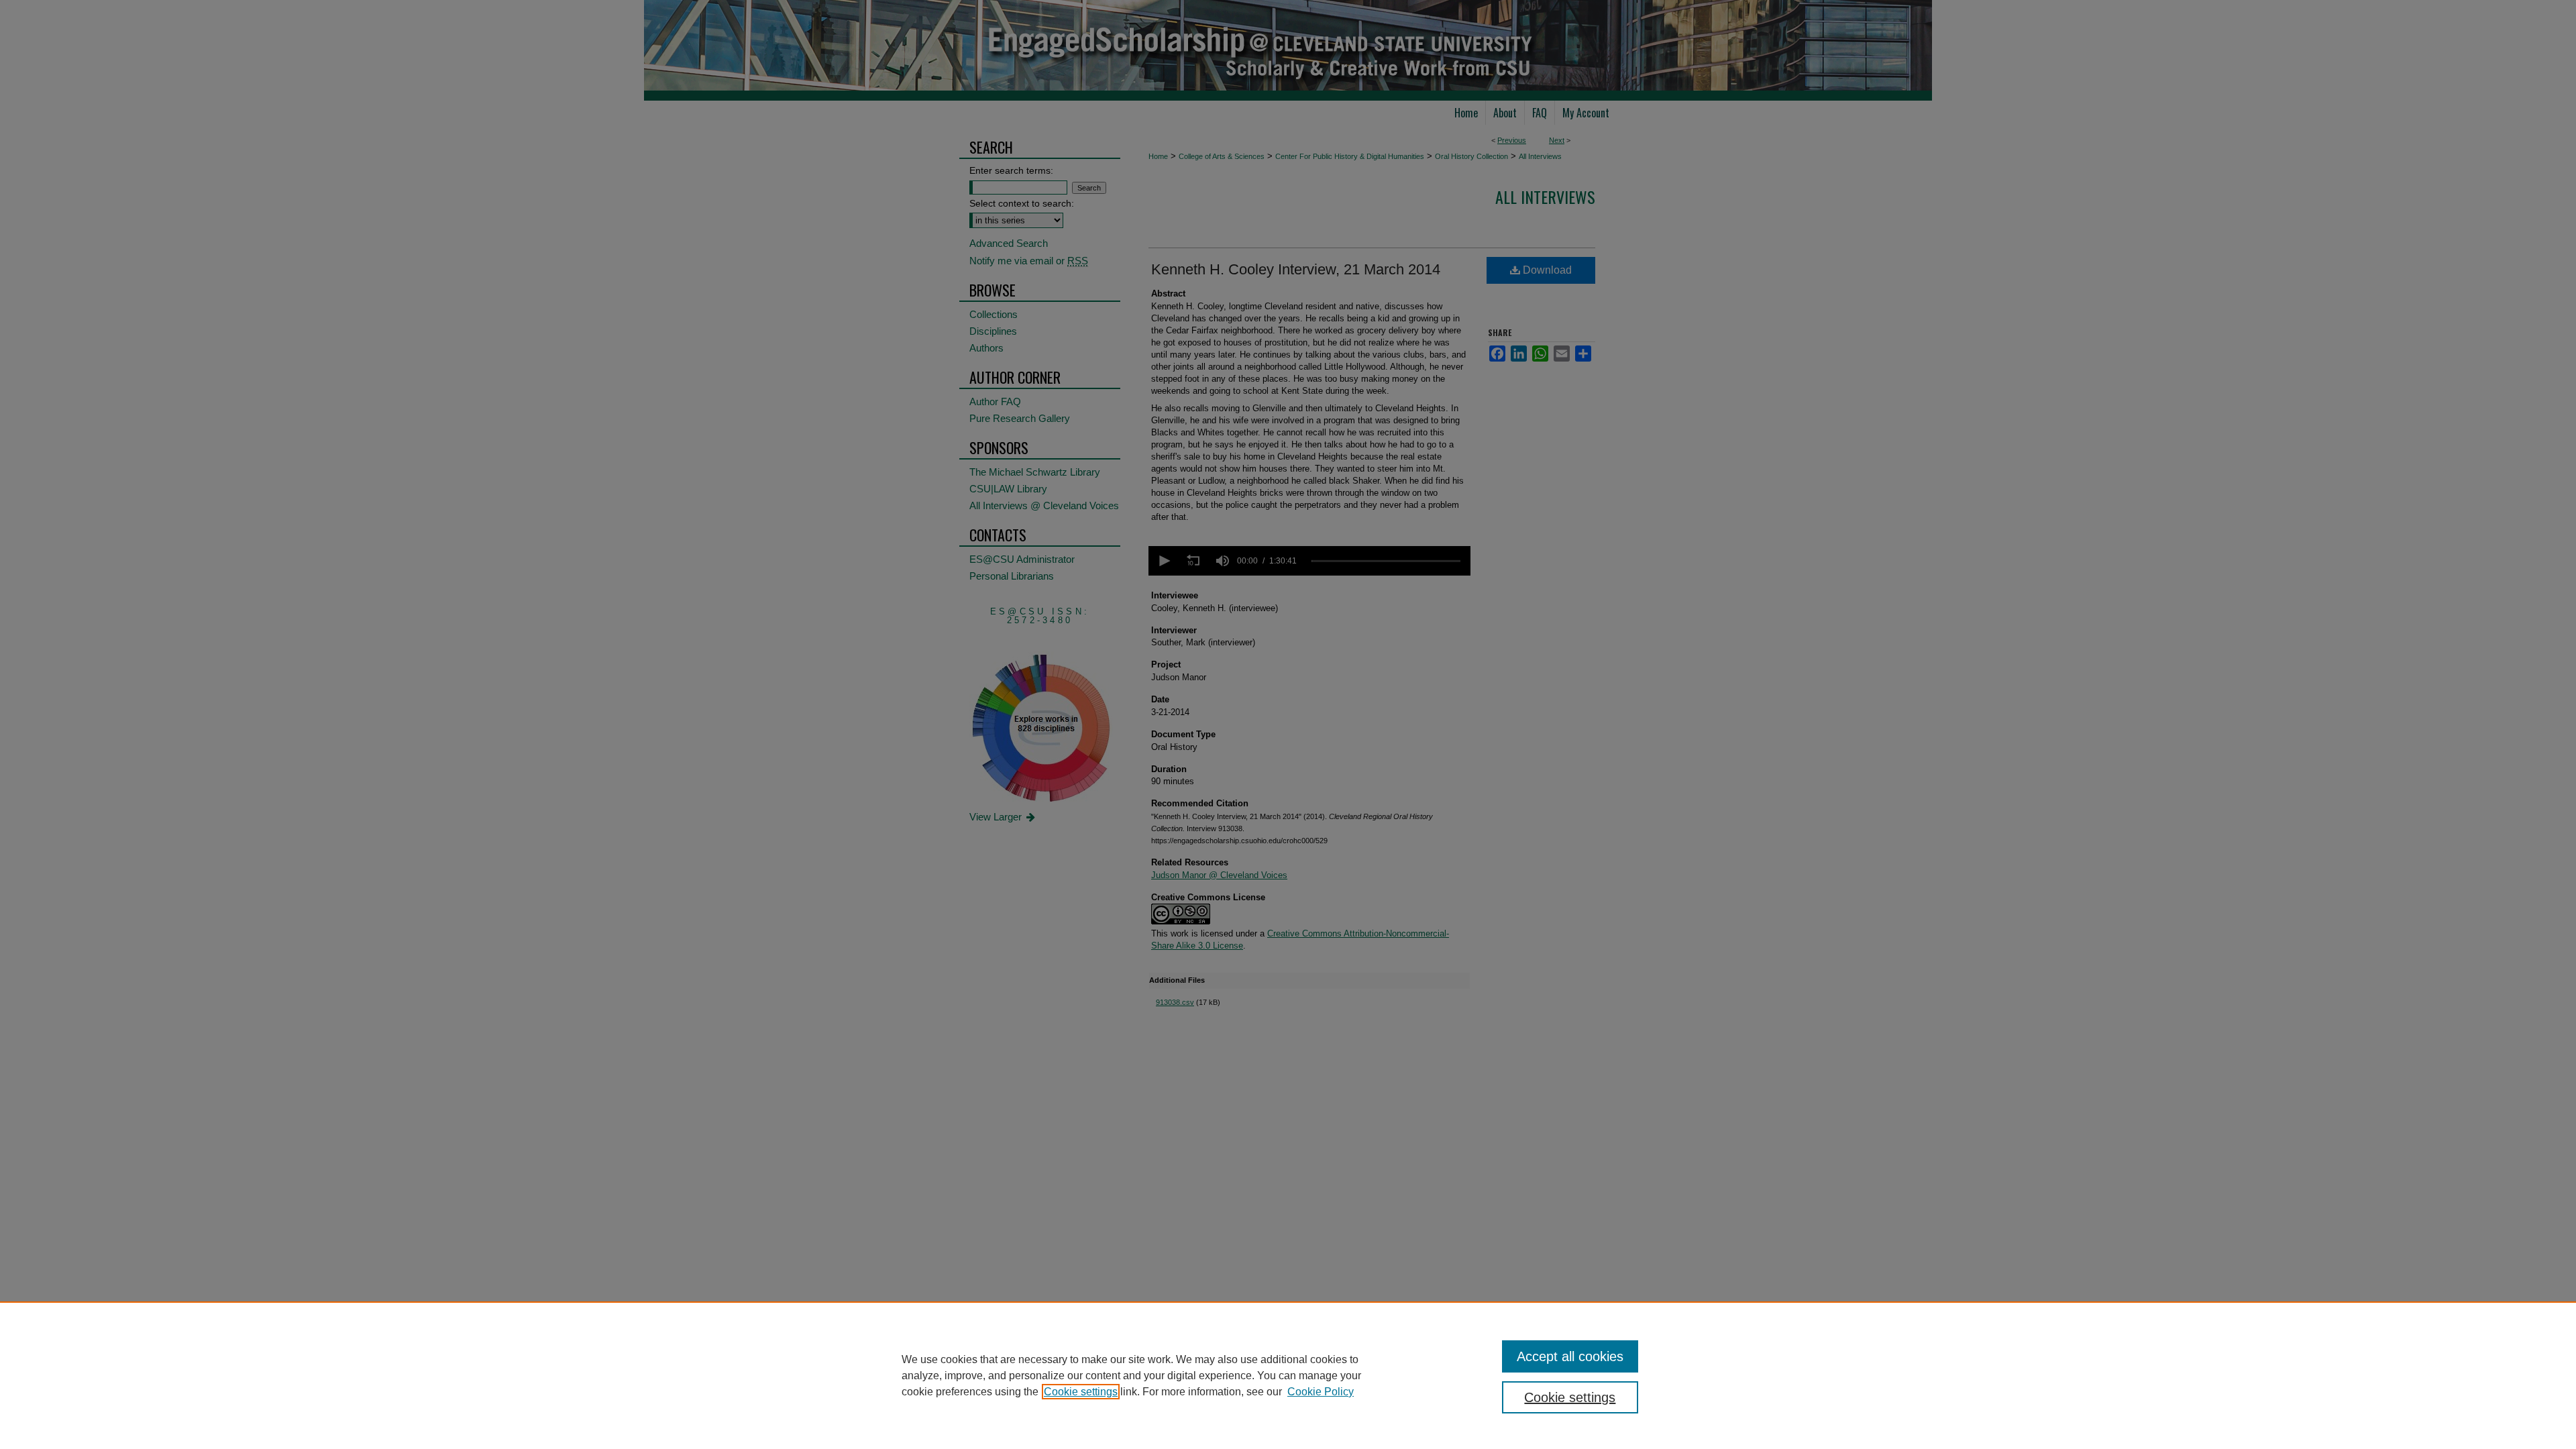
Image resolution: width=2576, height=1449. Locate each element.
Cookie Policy (1321, 1392)
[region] (1288, 1375)
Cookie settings (1081, 1392)
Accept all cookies (1570, 1356)
